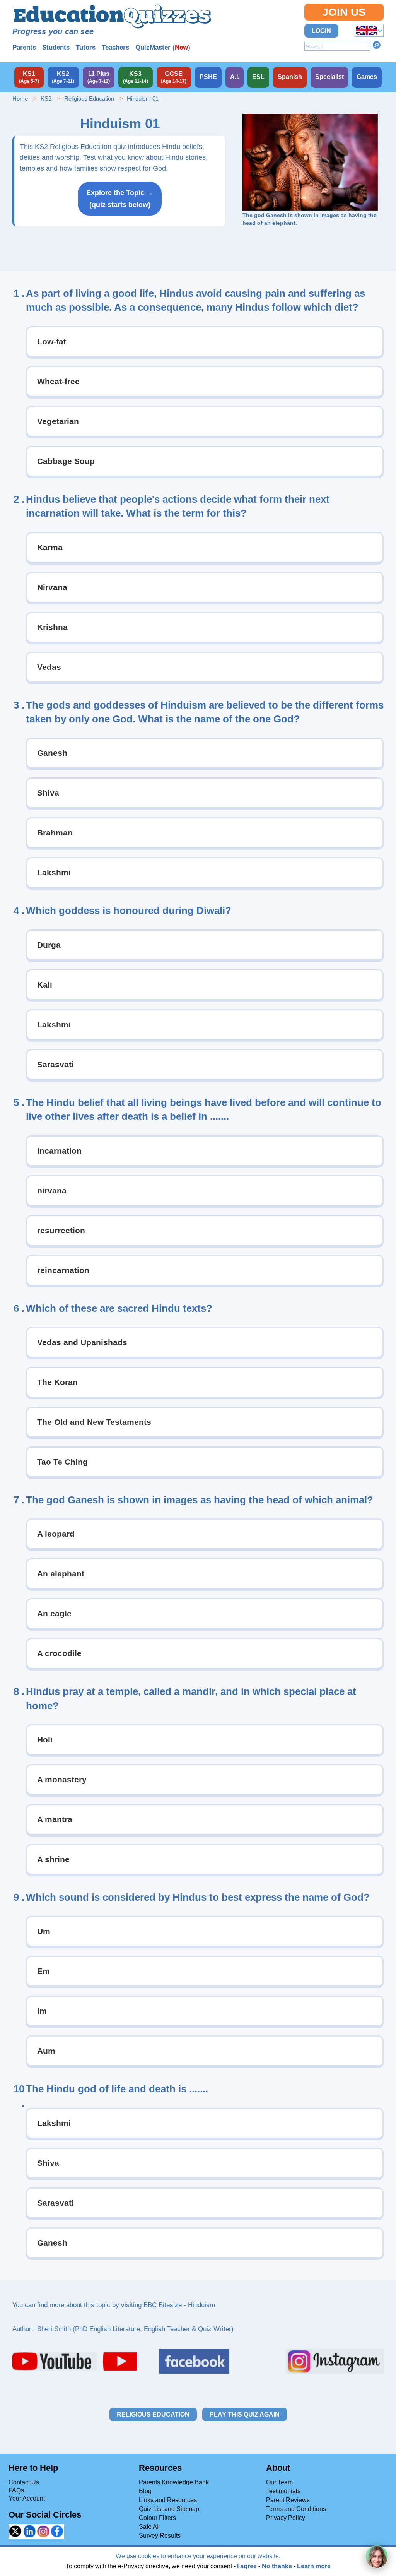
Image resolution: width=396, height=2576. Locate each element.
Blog (145, 2491)
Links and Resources (168, 2500)
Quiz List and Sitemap (169, 2509)
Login (321, 31)
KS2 (46, 98)
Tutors (86, 47)
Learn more (314, 2566)
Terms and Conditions (296, 2509)
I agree (247, 2566)
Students (56, 47)
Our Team (279, 2482)
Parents (24, 47)
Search (377, 45)
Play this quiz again (245, 2414)
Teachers (115, 47)
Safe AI (149, 2527)
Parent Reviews (288, 2500)
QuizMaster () (163, 47)
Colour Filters (157, 2518)
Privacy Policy (286, 2518)
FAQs (16, 2490)
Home (20, 98)
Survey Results (160, 2536)
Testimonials (283, 2491)
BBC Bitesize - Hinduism (179, 2305)
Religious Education (89, 98)
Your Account (27, 2498)
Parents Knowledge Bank (174, 2482)
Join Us (344, 12)
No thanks (277, 2566)
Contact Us (24, 2482)
